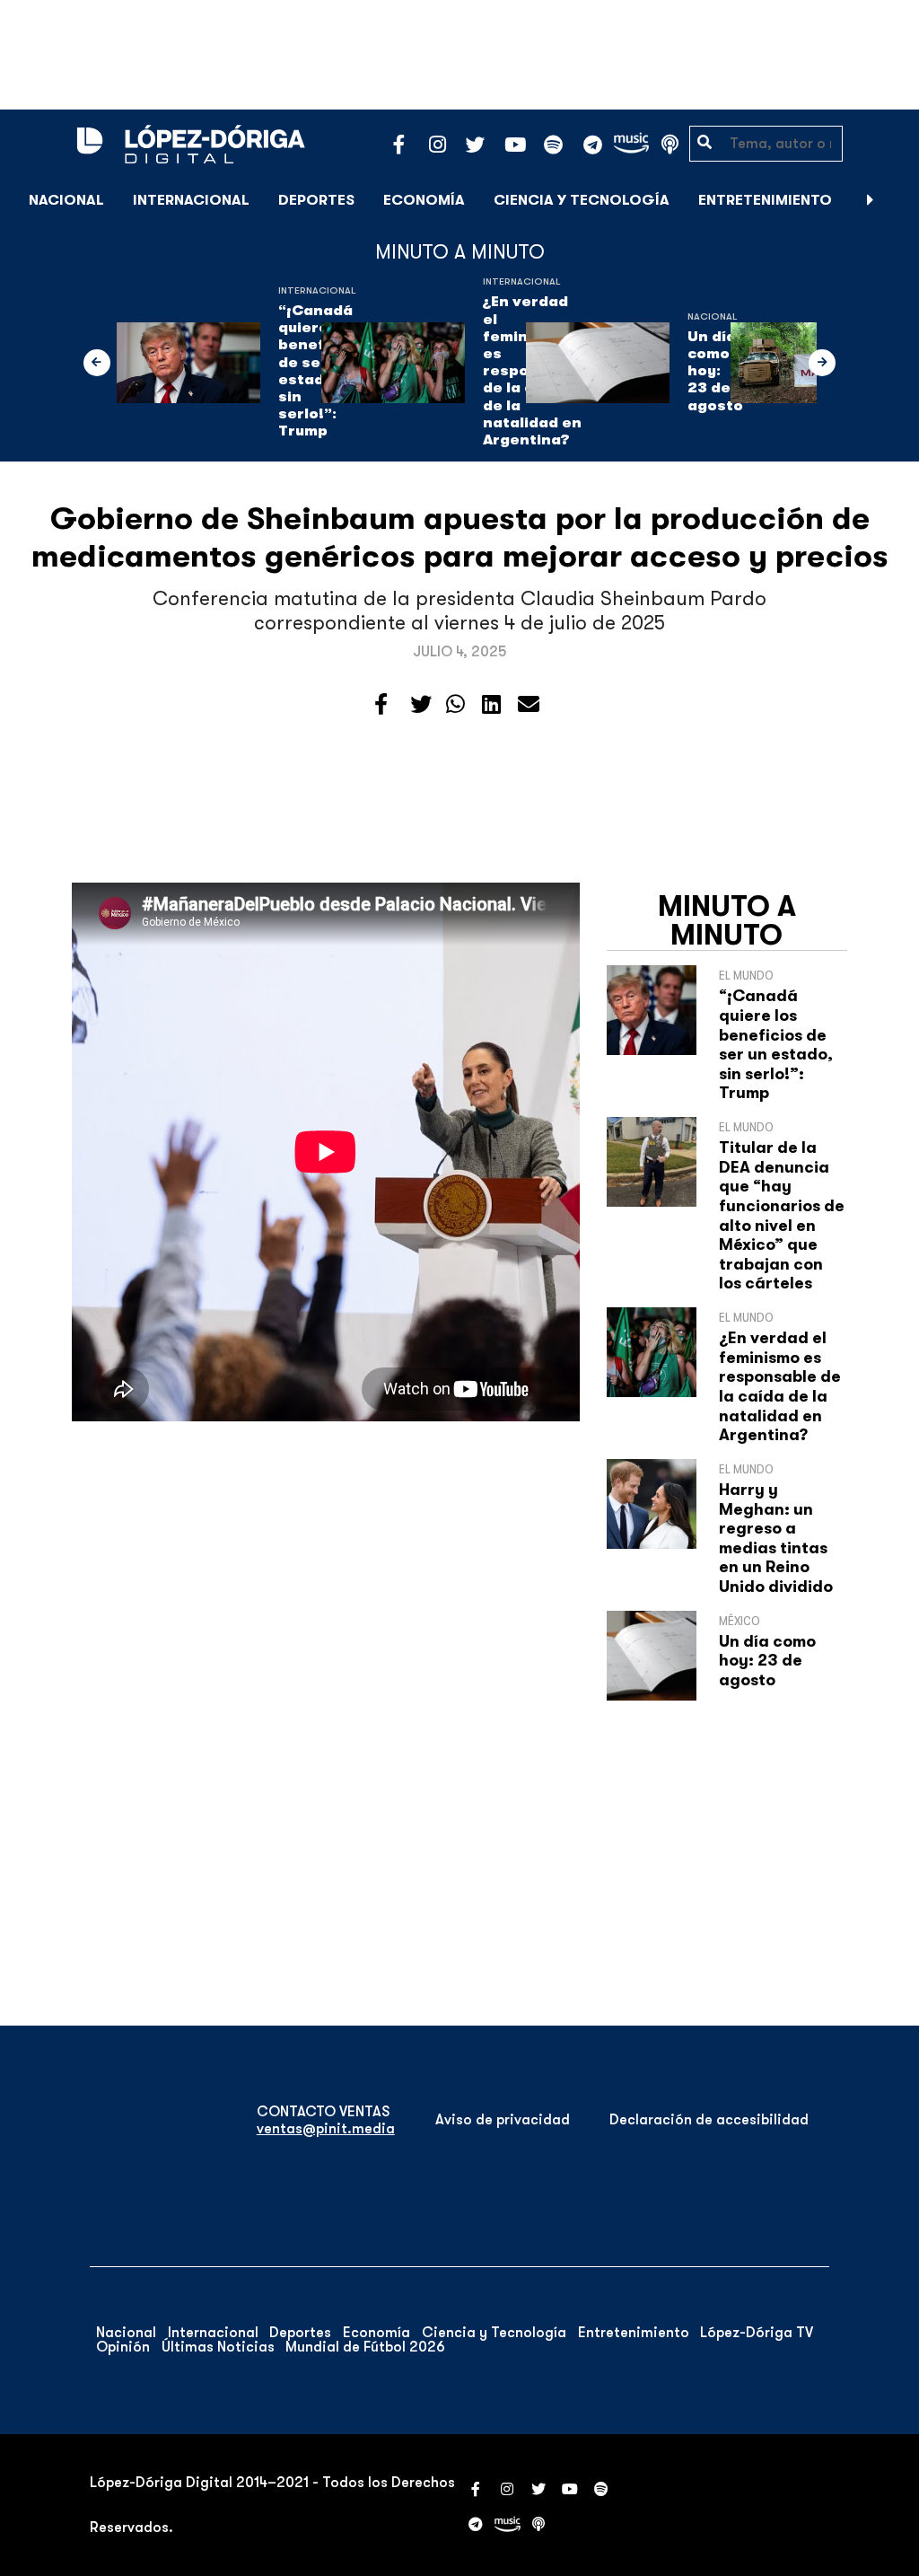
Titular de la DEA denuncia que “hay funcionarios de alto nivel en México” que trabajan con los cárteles (782, 1215)
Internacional (191, 200)
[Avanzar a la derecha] (871, 200)
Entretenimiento (765, 200)
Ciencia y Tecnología (582, 200)
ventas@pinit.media (326, 2129)
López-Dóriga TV (757, 2333)
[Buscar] (896, 200)
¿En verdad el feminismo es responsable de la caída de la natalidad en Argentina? (780, 1386)
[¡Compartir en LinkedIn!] (491, 705)
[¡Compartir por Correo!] (529, 705)
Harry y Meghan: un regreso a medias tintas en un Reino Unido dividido (776, 1538)
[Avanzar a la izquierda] (97, 363)
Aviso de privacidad (503, 2120)
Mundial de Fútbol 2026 (365, 2347)
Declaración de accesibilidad (709, 2120)
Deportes (316, 200)
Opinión (123, 2347)
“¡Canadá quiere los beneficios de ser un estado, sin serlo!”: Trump (776, 1044)
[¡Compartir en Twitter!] (421, 705)
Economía (424, 200)
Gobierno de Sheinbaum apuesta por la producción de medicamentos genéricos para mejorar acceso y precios (460, 537)
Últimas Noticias (218, 2347)
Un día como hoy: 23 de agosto (715, 371)
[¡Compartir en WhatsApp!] (455, 705)
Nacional (66, 200)
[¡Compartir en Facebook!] (381, 705)
